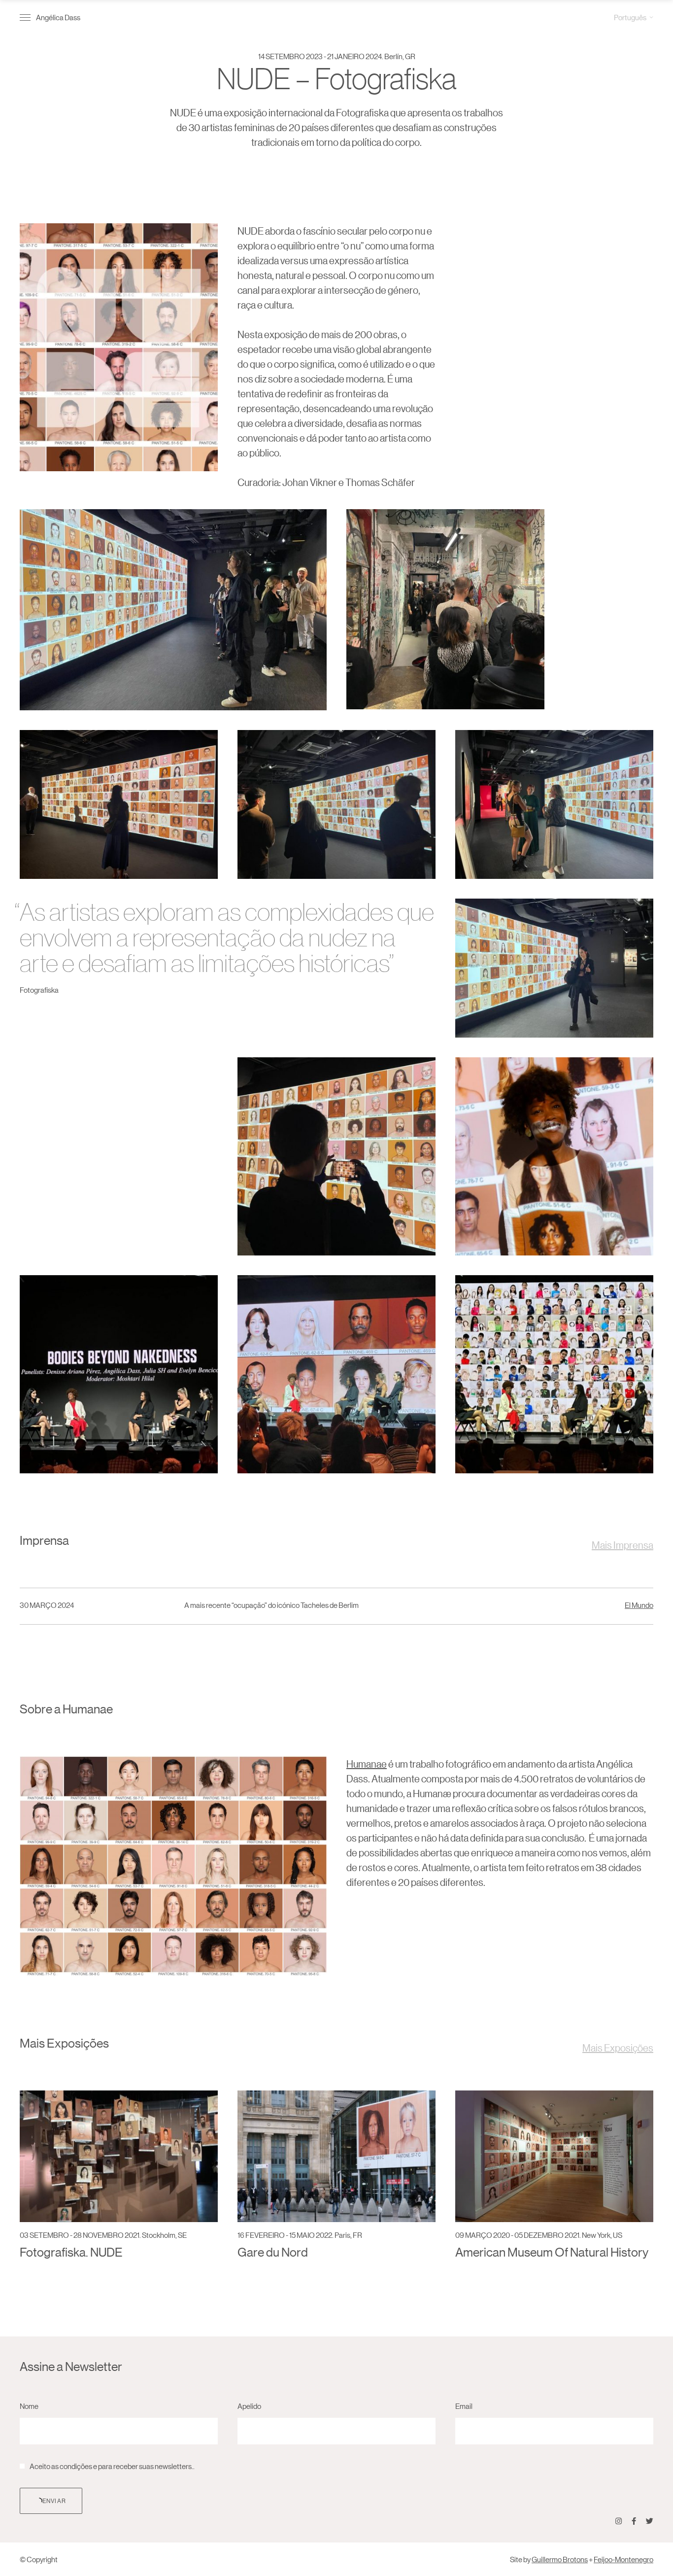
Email (464, 2406)
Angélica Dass (58, 17)
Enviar (54, 2500)
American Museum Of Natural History (552, 2252)
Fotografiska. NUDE (71, 2252)
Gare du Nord (273, 2252)
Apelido (249, 2406)
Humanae (367, 1764)
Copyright (42, 2559)
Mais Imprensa (623, 1545)
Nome (29, 2406)
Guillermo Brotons (560, 2559)
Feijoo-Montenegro (623, 2559)
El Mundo (639, 1605)
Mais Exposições (618, 2048)
